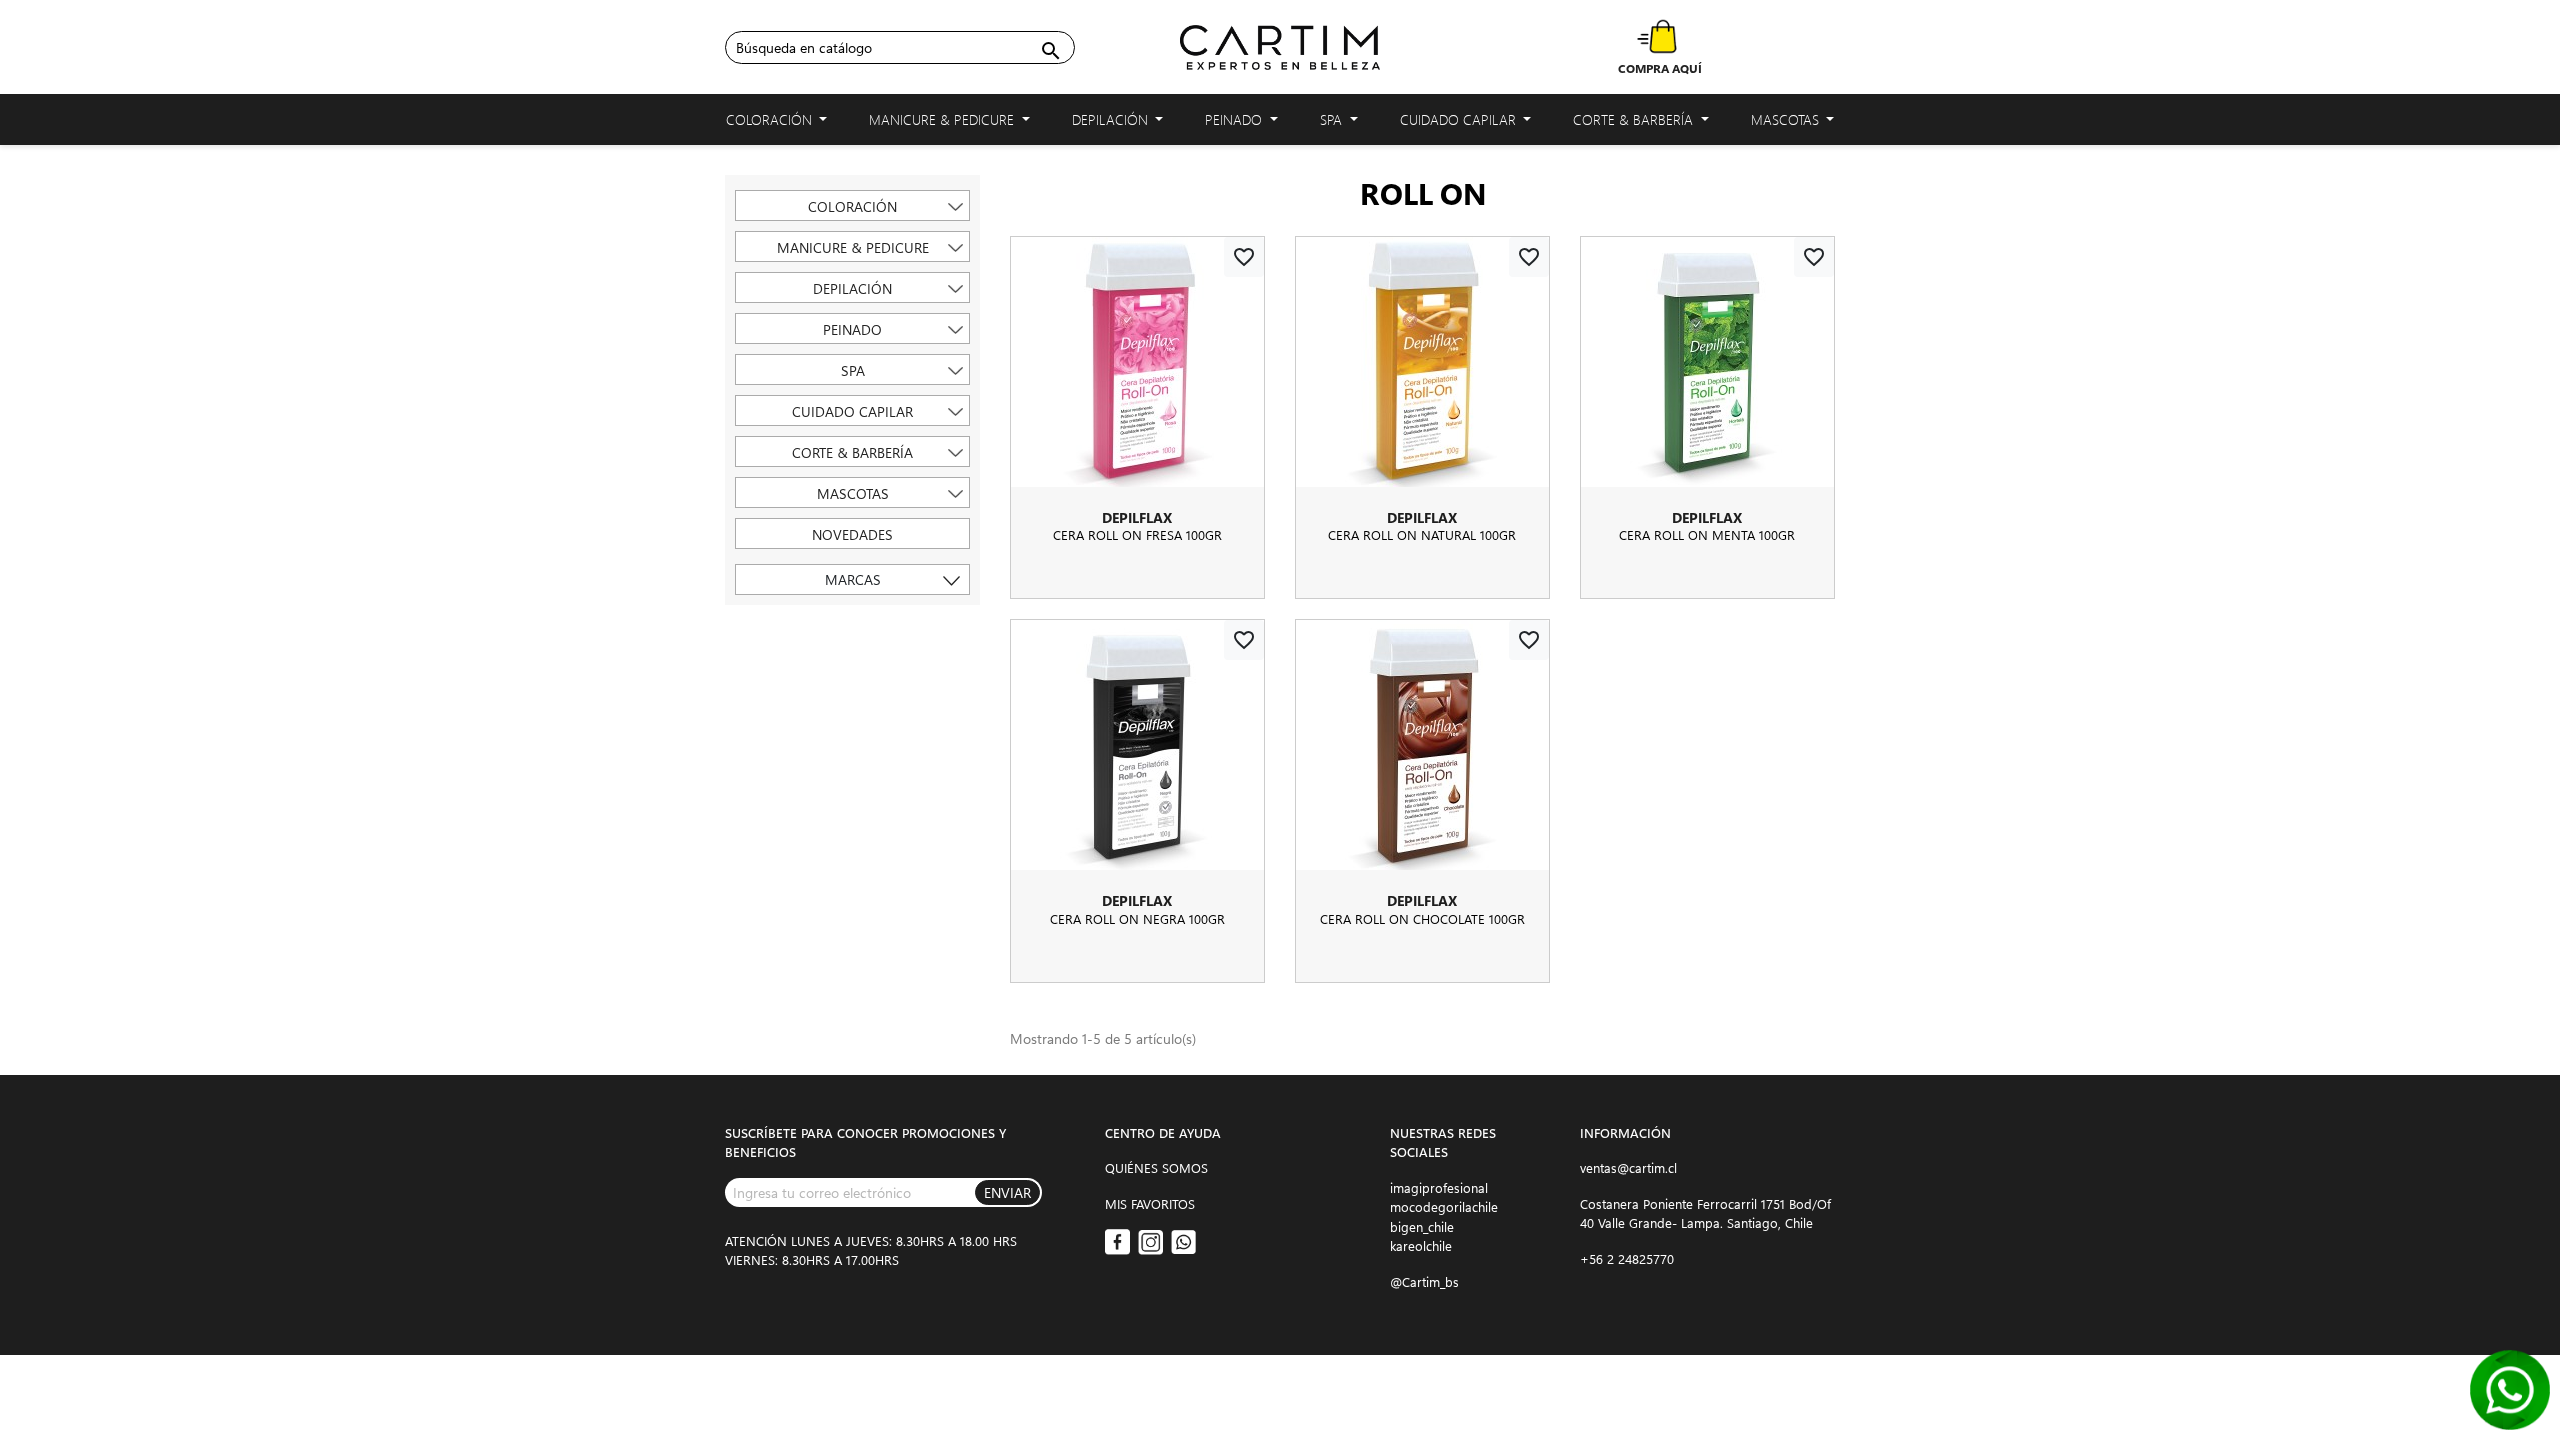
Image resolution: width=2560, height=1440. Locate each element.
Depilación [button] (1112, 119)
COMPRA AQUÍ (1660, 68)
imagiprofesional (1439, 1187)
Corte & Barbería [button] (1635, 119)
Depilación (852, 288)
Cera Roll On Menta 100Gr (1707, 534)
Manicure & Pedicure (853, 247)
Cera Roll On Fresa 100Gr (1137, 534)
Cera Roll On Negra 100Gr (1137, 918)
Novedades (852, 534)
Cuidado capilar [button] (1460, 119)
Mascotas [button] (1787, 119)
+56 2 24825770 (1627, 1258)
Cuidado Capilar (852, 411)
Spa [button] (1333, 119)
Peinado (852, 329)
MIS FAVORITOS (1150, 1203)
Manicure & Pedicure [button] (943, 119)
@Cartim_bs (1424, 1281)
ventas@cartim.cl (1628, 1167)
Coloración (852, 206)
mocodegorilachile (1444, 1206)
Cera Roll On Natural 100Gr (1422, 534)
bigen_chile (1422, 1226)
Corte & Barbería (852, 452)
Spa (853, 370)
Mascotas (853, 493)
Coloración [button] (771, 119)
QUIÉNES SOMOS (1156, 1167)
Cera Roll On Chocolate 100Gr (1422, 918)
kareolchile (1421, 1245)
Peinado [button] (1235, 119)
